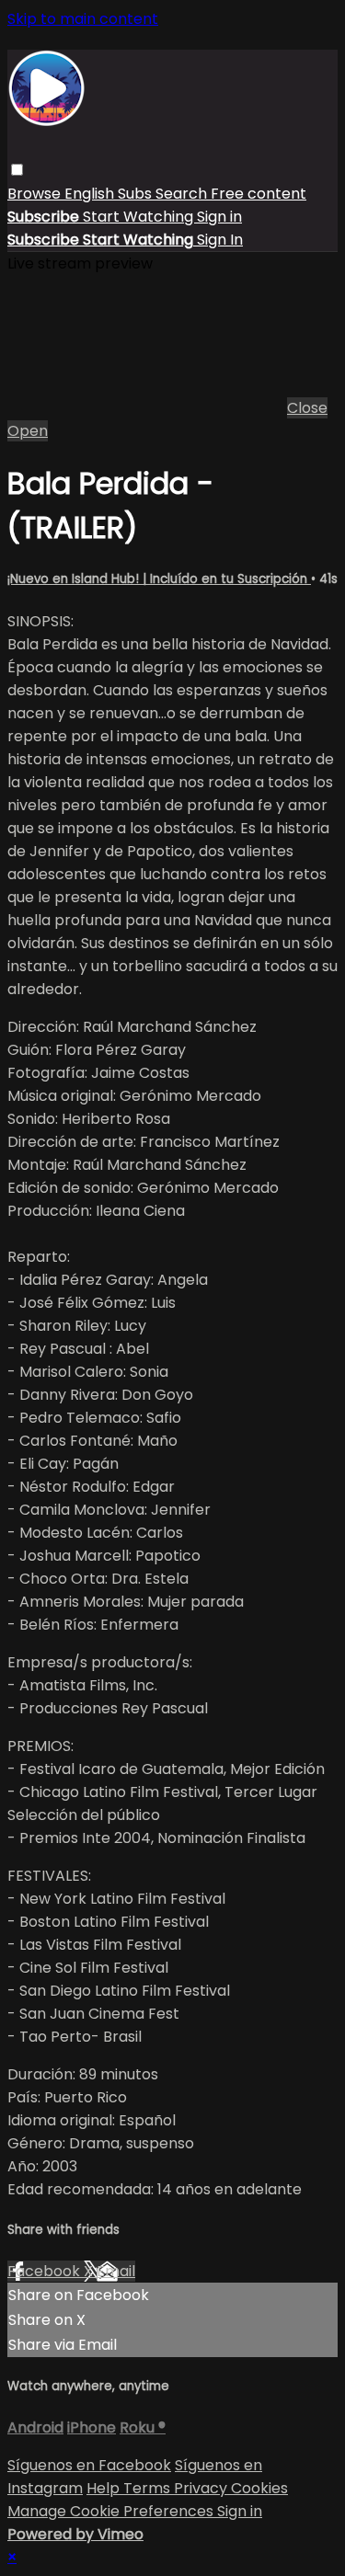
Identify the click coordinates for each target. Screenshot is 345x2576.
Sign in (219, 217)
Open (28, 431)
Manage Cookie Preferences (112, 2511)
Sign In (220, 240)
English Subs (110, 194)
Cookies (259, 2488)
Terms (149, 2488)
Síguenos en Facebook (89, 2465)
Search (183, 194)
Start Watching (140, 217)
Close (307, 408)
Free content (259, 194)
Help (105, 2488)
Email (116, 2271)
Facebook (46, 2271)
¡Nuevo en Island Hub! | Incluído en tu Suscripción (159, 579)
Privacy (202, 2488)
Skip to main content (83, 19)
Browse (36, 194)
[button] (17, 170)
